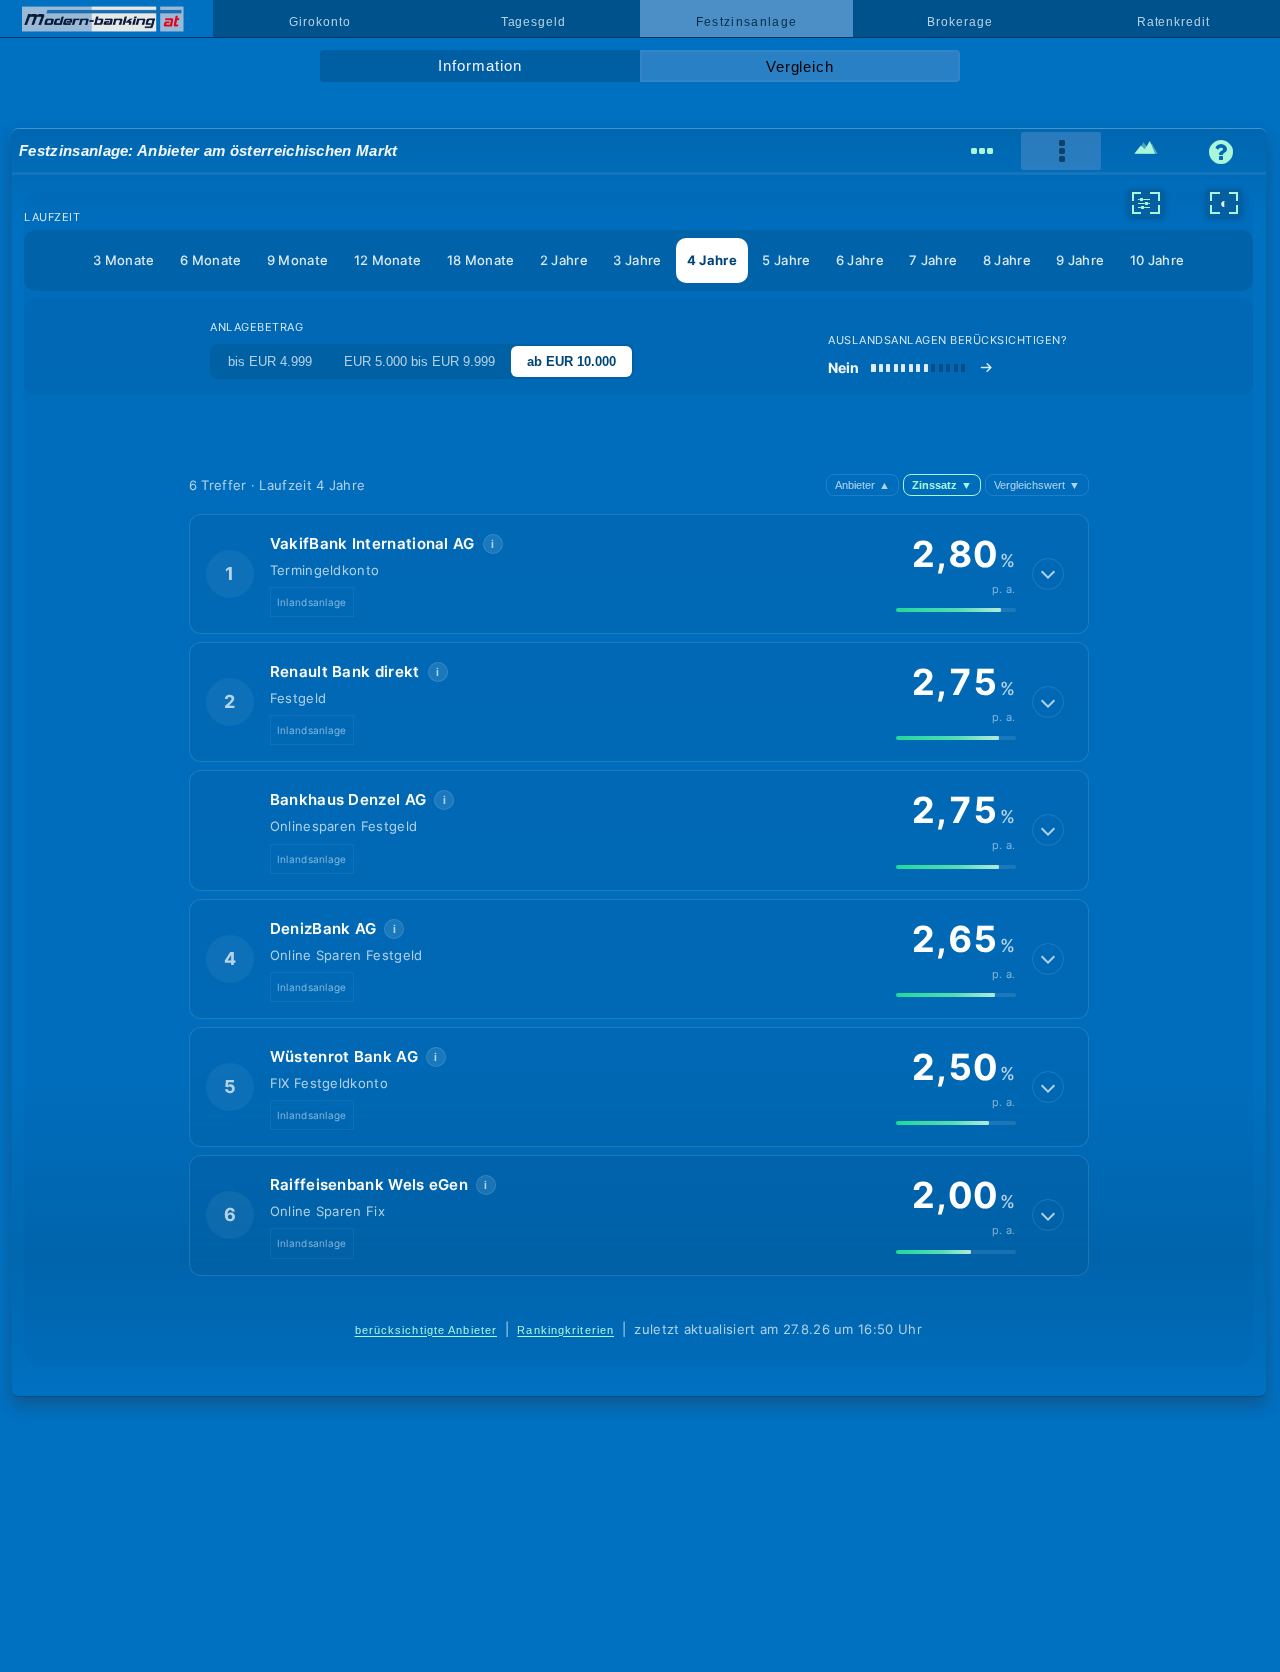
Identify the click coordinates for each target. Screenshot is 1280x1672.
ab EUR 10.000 (571, 361)
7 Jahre (933, 260)
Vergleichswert (1037, 485)
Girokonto (319, 22)
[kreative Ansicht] (1145, 151)
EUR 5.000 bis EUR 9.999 (419, 361)
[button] (639, 574)
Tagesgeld (533, 22)
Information (479, 66)
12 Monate (388, 260)
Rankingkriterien (565, 1330)
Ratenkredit (1173, 22)
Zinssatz (942, 485)
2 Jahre (564, 260)
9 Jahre (1080, 260)
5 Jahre (786, 260)
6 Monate (210, 260)
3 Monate (123, 260)
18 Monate (481, 260)
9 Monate (297, 260)
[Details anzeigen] (1048, 574)
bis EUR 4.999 (270, 361)
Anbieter (862, 485)
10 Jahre (1157, 260)
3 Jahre (637, 260)
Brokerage (959, 22)
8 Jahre (1007, 260)
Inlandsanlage (312, 602)
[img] (956, 610)
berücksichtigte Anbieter (426, 1330)
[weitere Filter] (1146, 203)
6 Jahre (860, 260)
